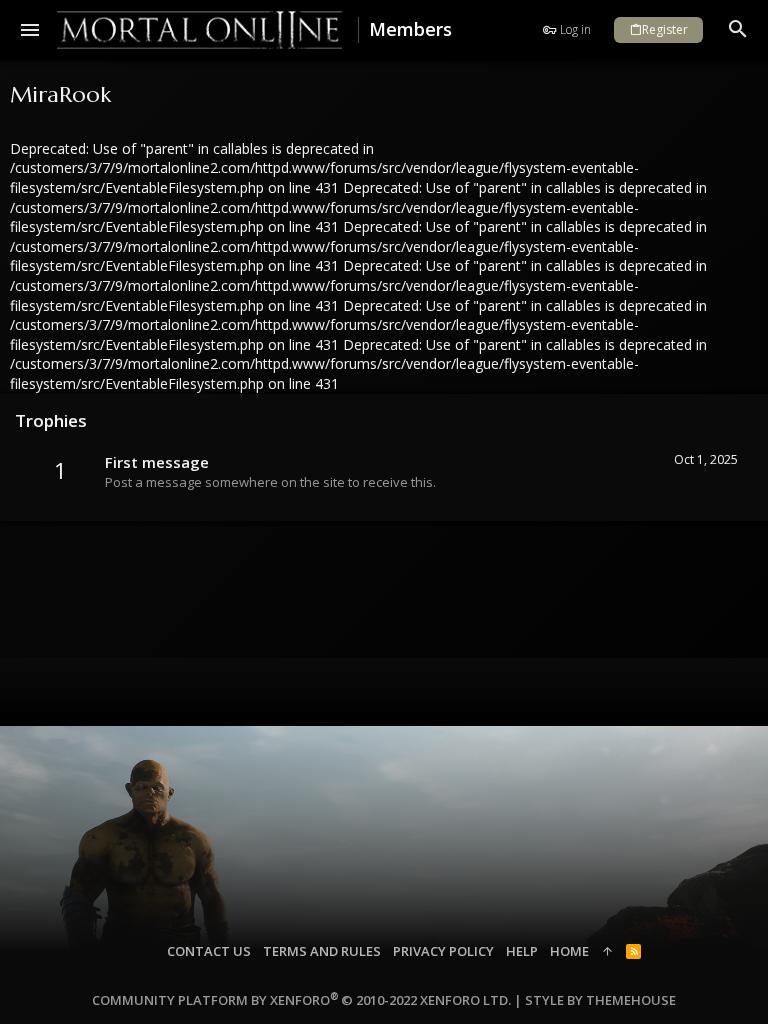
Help (522, 951)
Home (569, 951)
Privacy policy (443, 951)
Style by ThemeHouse (600, 1000)
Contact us (209, 951)
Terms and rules (322, 951)
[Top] (607, 951)
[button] (30, 30)
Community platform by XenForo (301, 1000)
